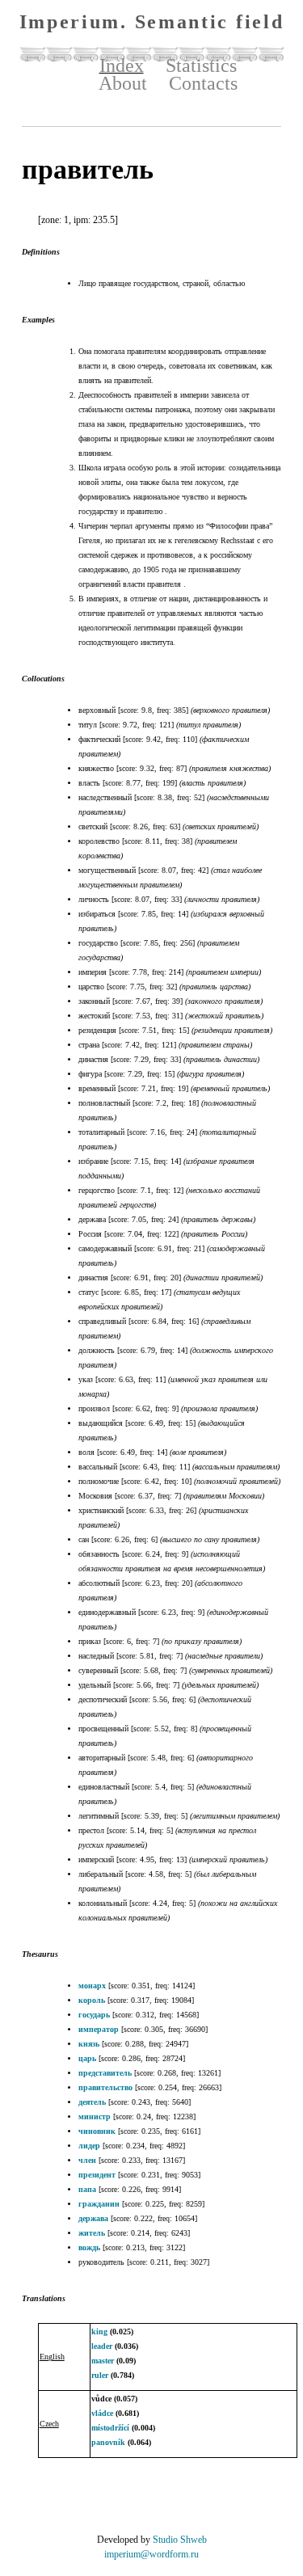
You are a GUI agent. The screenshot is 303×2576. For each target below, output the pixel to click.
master (103, 2361)
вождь (89, 2247)
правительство (105, 2087)
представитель (105, 2073)
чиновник (97, 2131)
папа (87, 2189)
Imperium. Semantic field (152, 22)
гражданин (99, 2204)
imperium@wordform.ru (151, 2554)
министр (95, 2116)
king (99, 2331)
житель (92, 2233)
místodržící (110, 2428)
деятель (92, 2102)
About (123, 83)
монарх (92, 1986)
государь (94, 2015)
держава (93, 2218)
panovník (108, 2442)
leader (102, 2346)
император (99, 2029)
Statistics (201, 65)
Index (122, 65)
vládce (102, 2413)
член (87, 2160)
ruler (100, 2375)
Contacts (203, 83)
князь (89, 2044)
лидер (89, 2146)
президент (97, 2175)
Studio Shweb (180, 2540)
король (92, 2000)
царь (87, 2058)
